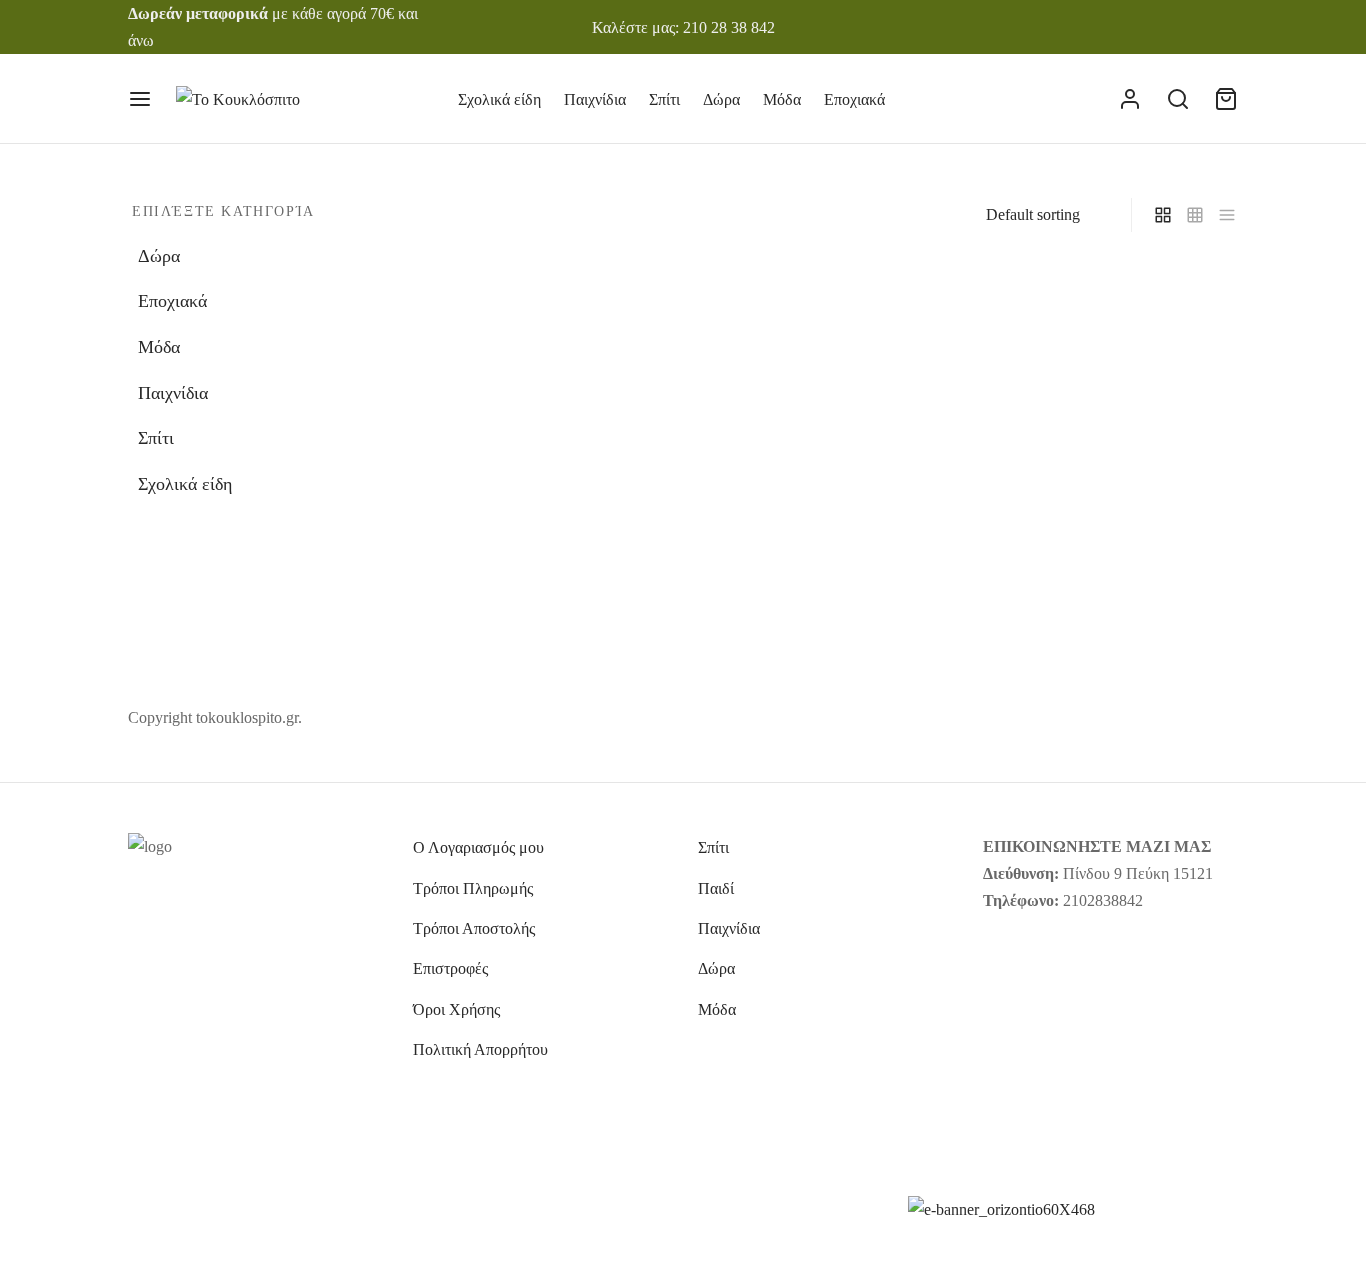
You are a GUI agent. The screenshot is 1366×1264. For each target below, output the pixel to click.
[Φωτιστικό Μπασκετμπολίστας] (825, 433)
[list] (1227, 215)
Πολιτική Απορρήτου (480, 1049)
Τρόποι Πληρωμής (473, 888)
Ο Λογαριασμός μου (478, 847)
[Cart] (1226, 99)
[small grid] (1195, 215)
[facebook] (1142, 27)
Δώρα (721, 99)
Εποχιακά (854, 99)
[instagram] (1183, 27)
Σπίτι (664, 99)
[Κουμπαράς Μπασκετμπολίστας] (540, 433)
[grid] (1163, 215)
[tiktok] (1223, 27)
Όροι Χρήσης (456, 1009)
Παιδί (716, 888)
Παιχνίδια (595, 99)
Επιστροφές (450, 968)
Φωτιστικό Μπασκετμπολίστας (818, 588)
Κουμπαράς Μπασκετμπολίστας (537, 588)
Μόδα (782, 99)
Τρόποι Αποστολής (474, 928)
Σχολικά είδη (499, 99)
